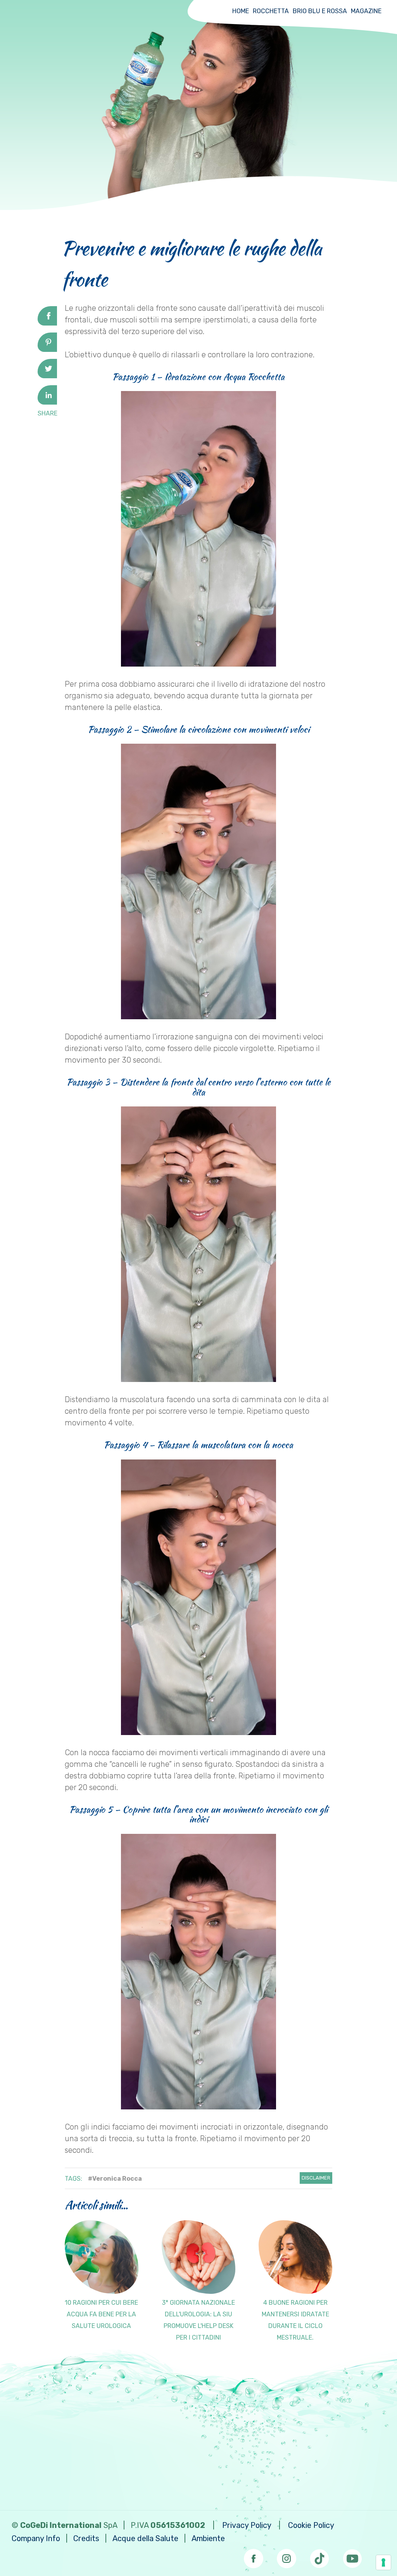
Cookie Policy (311, 2525)
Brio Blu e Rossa (320, 11)
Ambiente (208, 2538)
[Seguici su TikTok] (319, 2556)
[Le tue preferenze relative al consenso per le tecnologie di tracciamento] (383, 2562)
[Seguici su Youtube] (352, 2556)
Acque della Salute (145, 2538)
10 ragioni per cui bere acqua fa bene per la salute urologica (101, 2314)
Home (241, 11)
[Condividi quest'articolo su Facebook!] (47, 323)
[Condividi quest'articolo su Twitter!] (47, 376)
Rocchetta (271, 11)
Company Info (36, 2538)
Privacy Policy (247, 2525)
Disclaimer (316, 2178)
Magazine (366, 11)
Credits (86, 2538)
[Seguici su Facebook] (254, 2556)
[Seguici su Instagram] (287, 2556)
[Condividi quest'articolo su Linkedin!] (47, 402)
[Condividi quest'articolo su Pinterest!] (47, 349)
